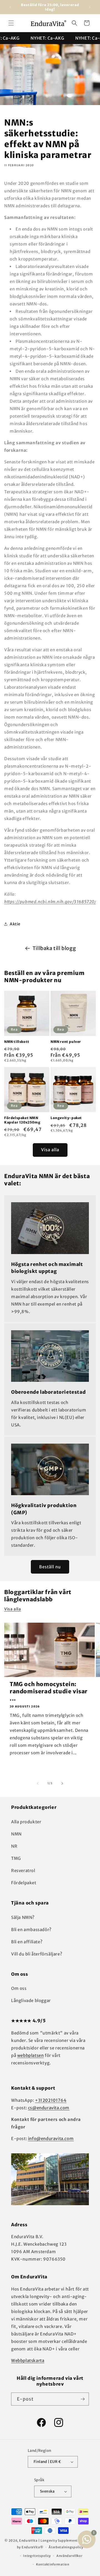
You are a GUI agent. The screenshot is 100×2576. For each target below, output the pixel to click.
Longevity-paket (66, 1118)
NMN (16, 1834)
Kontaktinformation (53, 2564)
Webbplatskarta (28, 2361)
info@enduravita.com (51, 2139)
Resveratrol (23, 1871)
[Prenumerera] (82, 2399)
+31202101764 (51, 2100)
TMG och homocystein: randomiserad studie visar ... (49, 1691)
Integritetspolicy (37, 2556)
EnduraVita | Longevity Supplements (49, 2541)
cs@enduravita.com (49, 2108)
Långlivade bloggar (31, 2001)
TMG (16, 1858)
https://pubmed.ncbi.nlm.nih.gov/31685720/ (50, 902)
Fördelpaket (24, 1883)
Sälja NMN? (23, 1917)
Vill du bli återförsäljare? (37, 1954)
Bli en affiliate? (27, 1942)
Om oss (19, 1988)
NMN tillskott (17, 1042)
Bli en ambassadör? (31, 1930)
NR (14, 1846)
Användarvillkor (69, 2556)
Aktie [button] (15, 924)
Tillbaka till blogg (54, 948)
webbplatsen (31, 2055)
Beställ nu (50, 1567)
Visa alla (50, 1150)
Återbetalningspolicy (66, 2547)
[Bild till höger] (62, 1783)
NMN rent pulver (66, 1042)
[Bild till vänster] (38, 1783)
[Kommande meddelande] (90, 7)
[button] (11, 23)
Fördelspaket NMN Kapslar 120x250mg (22, 1120)
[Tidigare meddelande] (10, 7)
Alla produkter (26, 1822)
